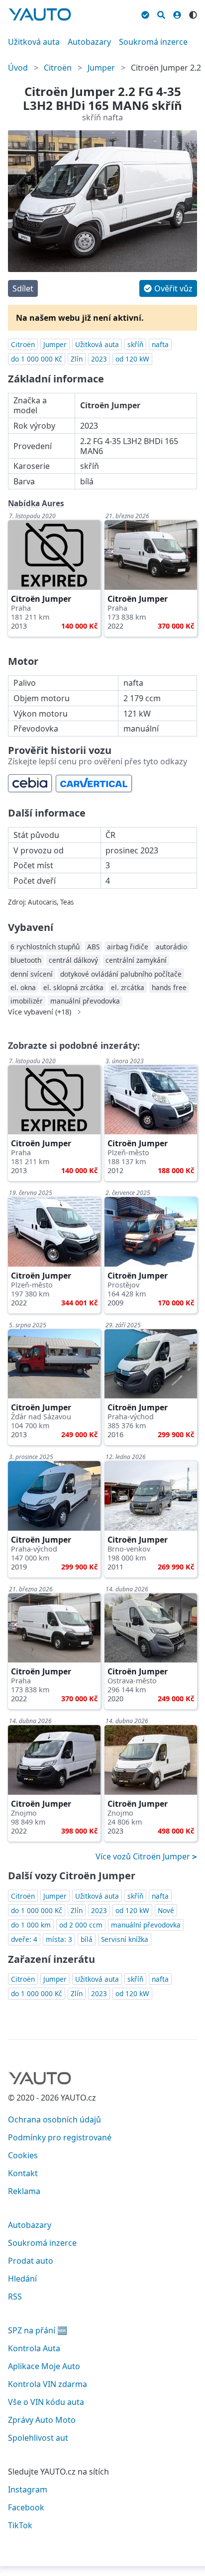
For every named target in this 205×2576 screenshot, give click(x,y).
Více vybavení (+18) (40, 1012)
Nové (166, 1910)
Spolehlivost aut (38, 2438)
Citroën (58, 68)
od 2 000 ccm (81, 1925)
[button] (168, 288)
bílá (87, 1939)
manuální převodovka (146, 1925)
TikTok (20, 2525)
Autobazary (89, 42)
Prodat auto (31, 2261)
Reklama (24, 2191)
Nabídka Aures (36, 503)
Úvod (18, 68)
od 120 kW (132, 359)
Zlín (77, 359)
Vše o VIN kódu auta (46, 2402)
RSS (15, 2297)
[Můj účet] (177, 13)
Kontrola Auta (34, 2348)
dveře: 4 (24, 1939)
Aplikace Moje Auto (44, 2366)
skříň (135, 344)
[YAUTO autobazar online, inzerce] (40, 14)
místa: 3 (59, 1939)
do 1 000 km (31, 1925)
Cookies (23, 2155)
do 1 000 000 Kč (37, 359)
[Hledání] (161, 13)
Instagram (28, 2489)
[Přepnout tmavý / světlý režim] (193, 13)
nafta (160, 344)
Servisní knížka (125, 1939)
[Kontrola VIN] (145, 13)
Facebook (26, 2507)
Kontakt (23, 2173)
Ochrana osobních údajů (54, 2119)
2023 (99, 359)
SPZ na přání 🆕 (38, 2330)
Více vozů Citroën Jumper (144, 1856)
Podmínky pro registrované (60, 2137)
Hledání (22, 2279)
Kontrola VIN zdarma (48, 2384)
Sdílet (23, 288)
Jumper (101, 68)
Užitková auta (34, 42)
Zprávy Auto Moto (42, 2420)
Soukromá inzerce (153, 42)
